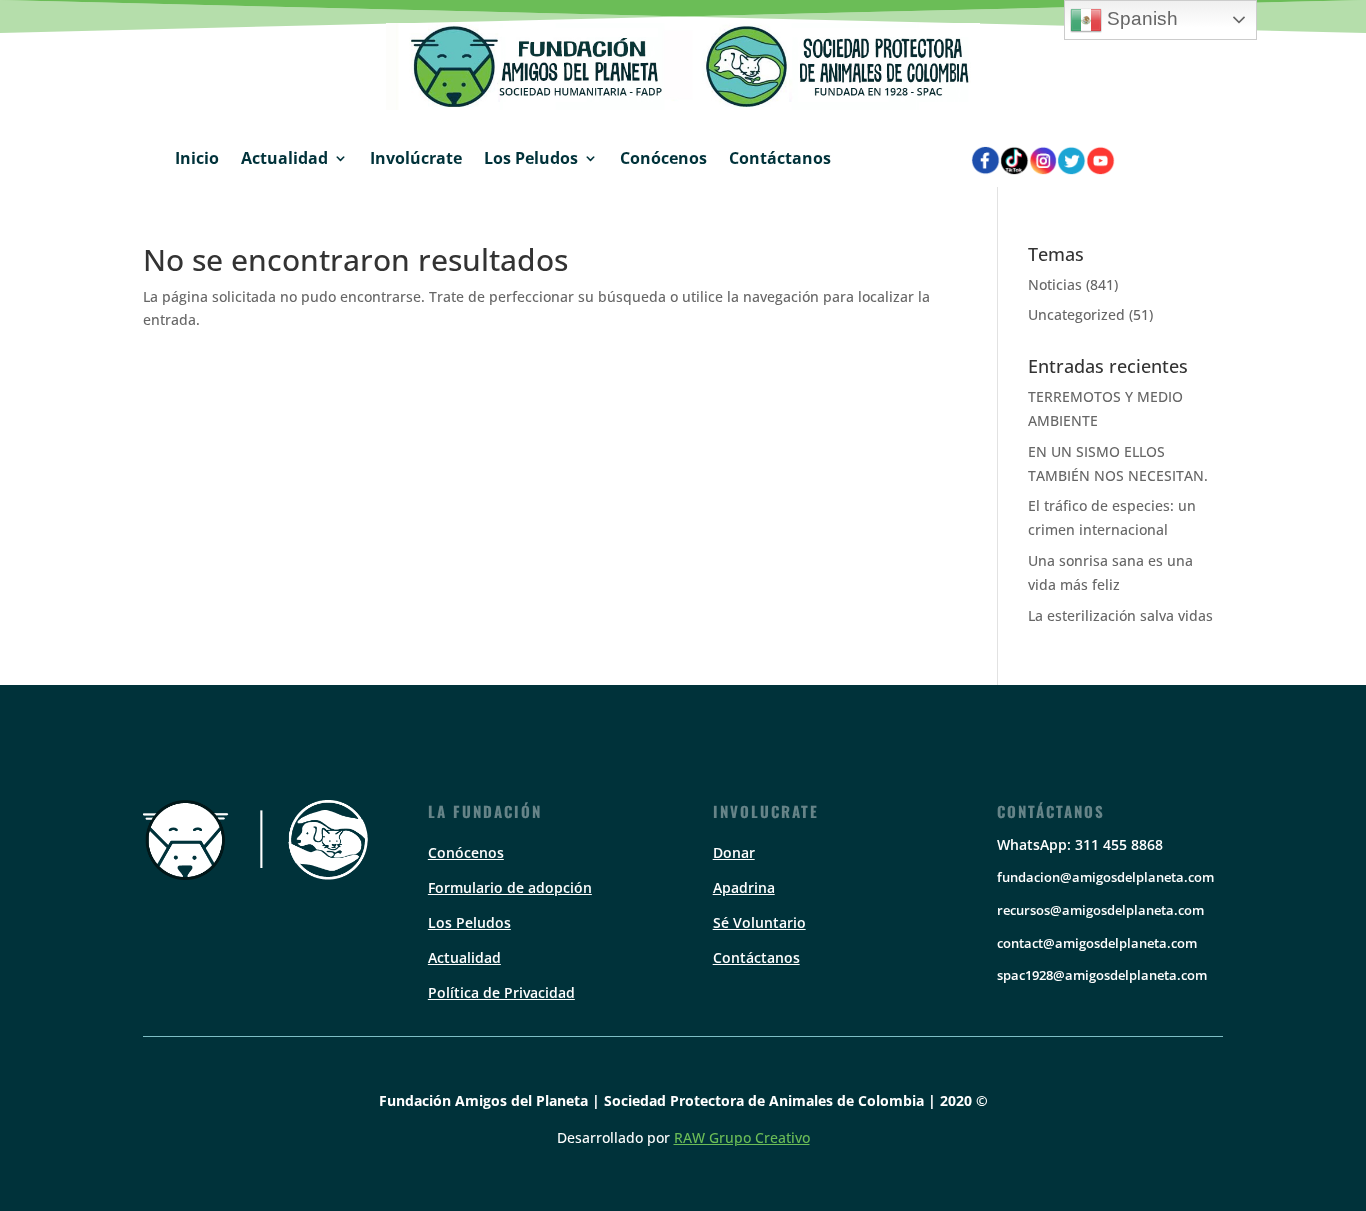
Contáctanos (780, 158)
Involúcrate (416, 158)
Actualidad (284, 158)
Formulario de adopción (510, 887)
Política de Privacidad (501, 992)
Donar (734, 852)
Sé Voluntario (759, 922)
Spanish (1140, 18)
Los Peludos (531, 158)
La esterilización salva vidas (1120, 615)
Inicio (197, 158)
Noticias (1055, 284)
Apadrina (744, 887)
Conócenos (663, 158)
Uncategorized (1076, 314)
